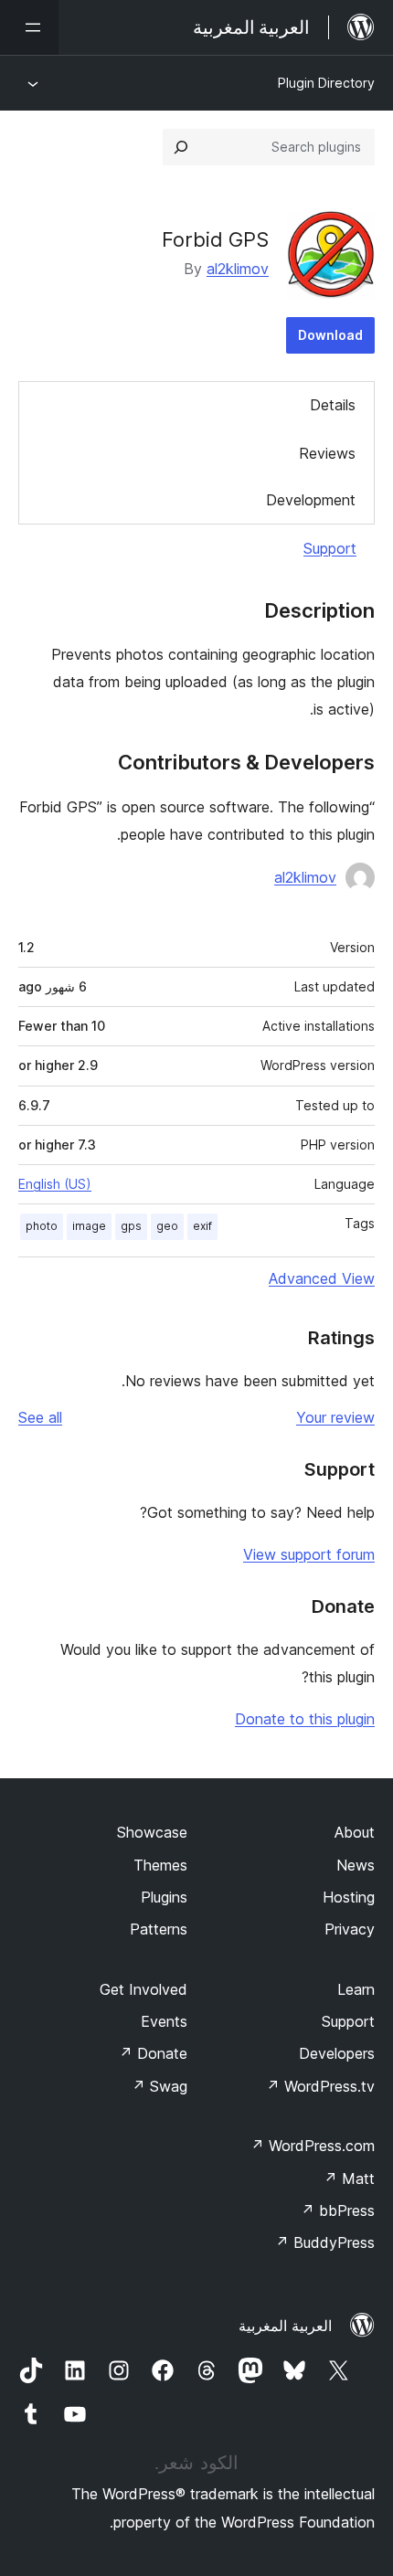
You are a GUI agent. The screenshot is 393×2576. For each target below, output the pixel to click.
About (355, 1832)
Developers (337, 2053)
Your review (335, 1417)
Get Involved (143, 1989)
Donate (153, 2053)
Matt (349, 2178)
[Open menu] (29, 27)
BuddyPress (325, 2242)
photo (42, 1226)
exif (202, 1226)
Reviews (327, 453)
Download (330, 335)
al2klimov (238, 269)
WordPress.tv (320, 2086)
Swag (159, 2086)
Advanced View (322, 1278)
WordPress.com (313, 2146)
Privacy (350, 1929)
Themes (160, 1865)
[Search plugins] (181, 147)
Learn (356, 1989)
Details (333, 405)
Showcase (152, 1832)
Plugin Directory (326, 83)
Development (311, 500)
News (356, 1865)
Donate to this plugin (305, 1719)
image (89, 1226)
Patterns (159, 1929)
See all (40, 1417)
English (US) (55, 1184)
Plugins (164, 1897)
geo (167, 1226)
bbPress (338, 2210)
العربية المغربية (285, 2326)
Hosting (349, 1897)
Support (330, 548)
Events (164, 2021)
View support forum (309, 1554)
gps (131, 1226)
